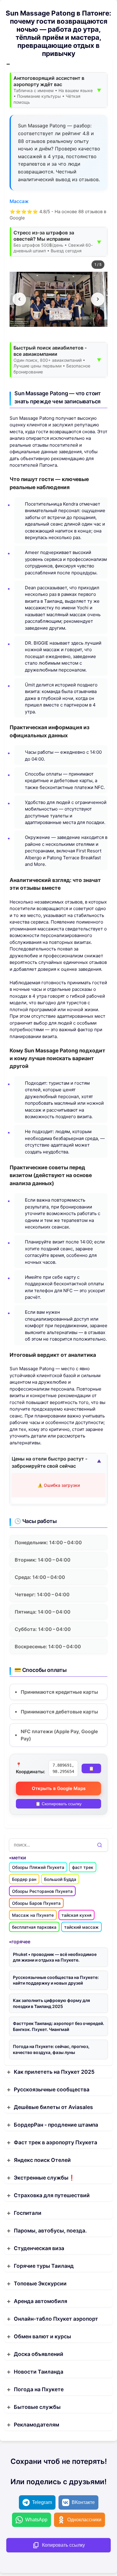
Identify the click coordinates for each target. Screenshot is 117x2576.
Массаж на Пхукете (33, 1915)
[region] (58, 299)
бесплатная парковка (34, 1927)
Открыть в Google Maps (59, 1788)
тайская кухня (76, 1915)
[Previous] (19, 299)
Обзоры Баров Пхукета (36, 1903)
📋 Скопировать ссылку (58, 1804)
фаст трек (83, 1867)
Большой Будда (60, 1879)
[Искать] (100, 1845)
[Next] (98, 299)
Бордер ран (24, 1879)
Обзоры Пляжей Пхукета (38, 1867)
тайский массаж (81, 1927)
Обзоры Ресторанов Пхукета (42, 1891)
